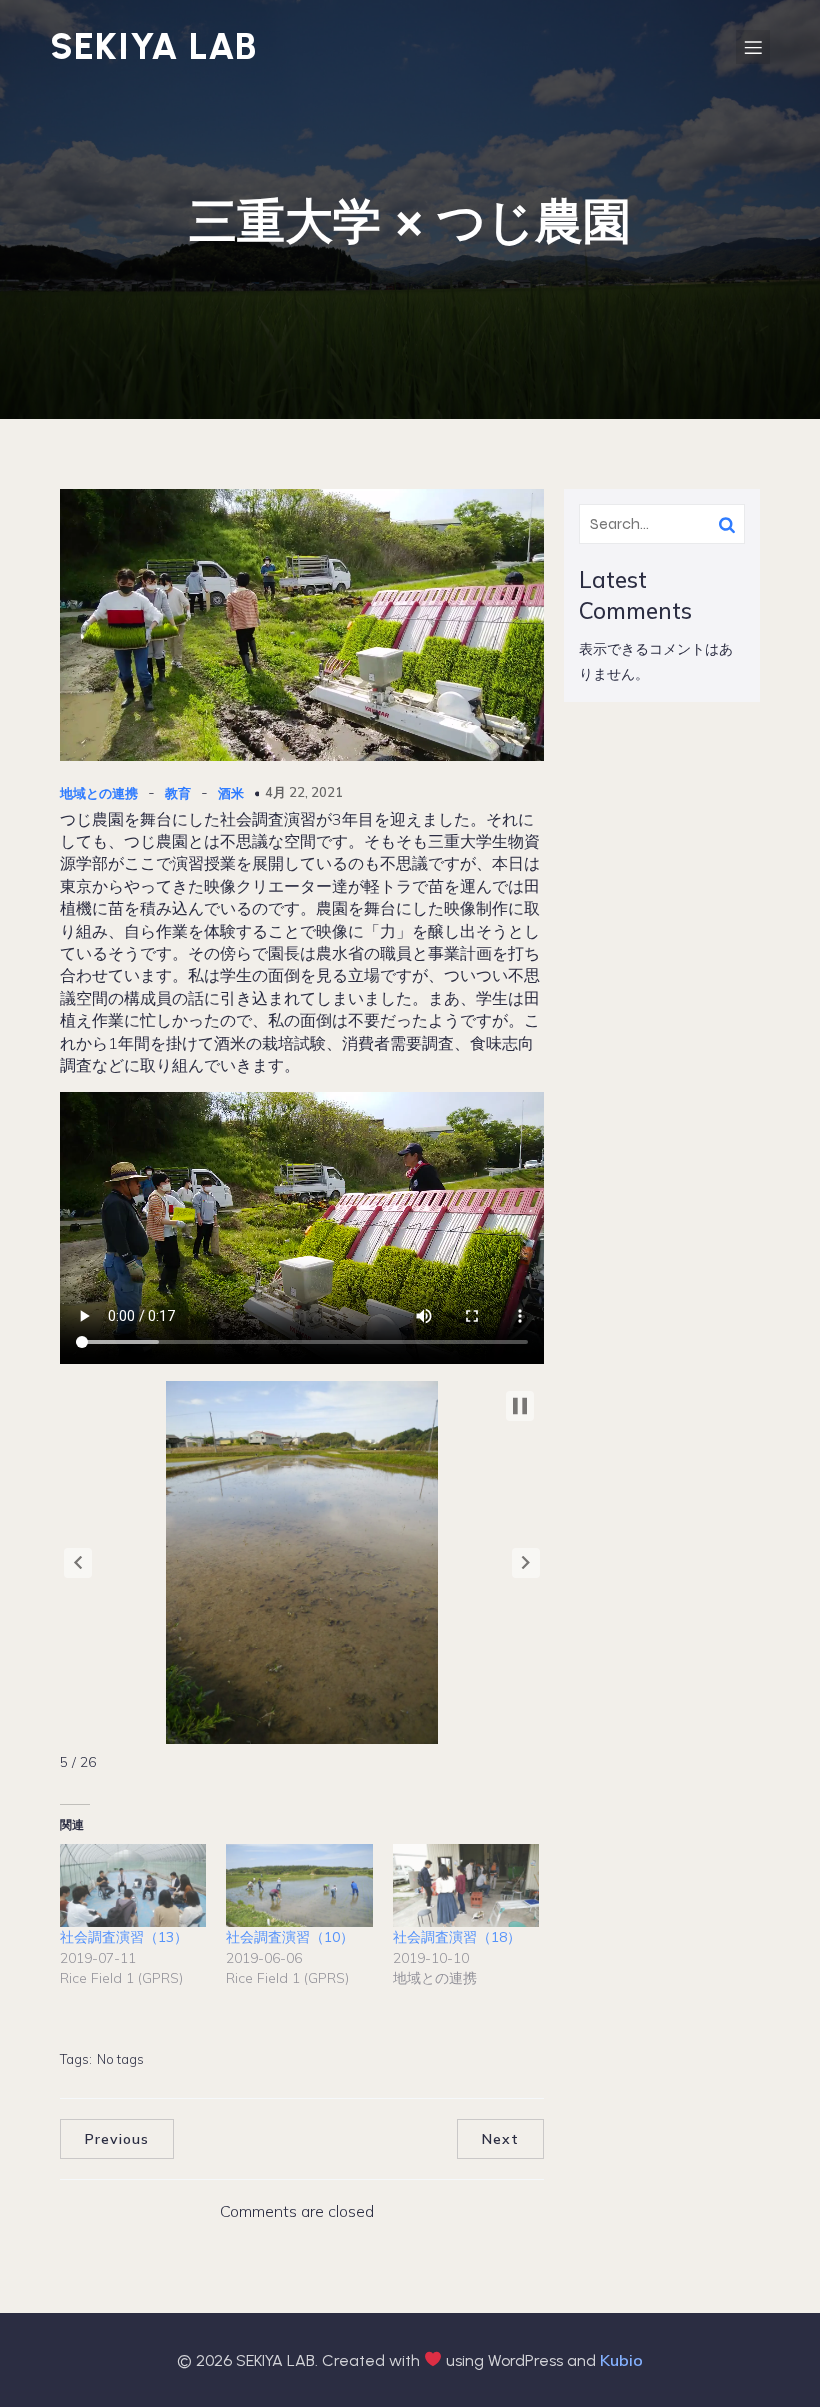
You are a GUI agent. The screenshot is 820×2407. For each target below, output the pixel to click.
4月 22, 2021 (304, 792)
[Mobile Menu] (753, 47)
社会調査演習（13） (124, 1937)
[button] (78, 1563)
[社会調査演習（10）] (299, 1886)
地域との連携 (99, 793)
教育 (178, 793)
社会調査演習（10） (290, 1937)
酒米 (231, 793)
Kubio (621, 2360)
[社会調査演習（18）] (466, 1886)
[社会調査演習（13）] (133, 1886)
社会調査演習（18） (457, 1937)
